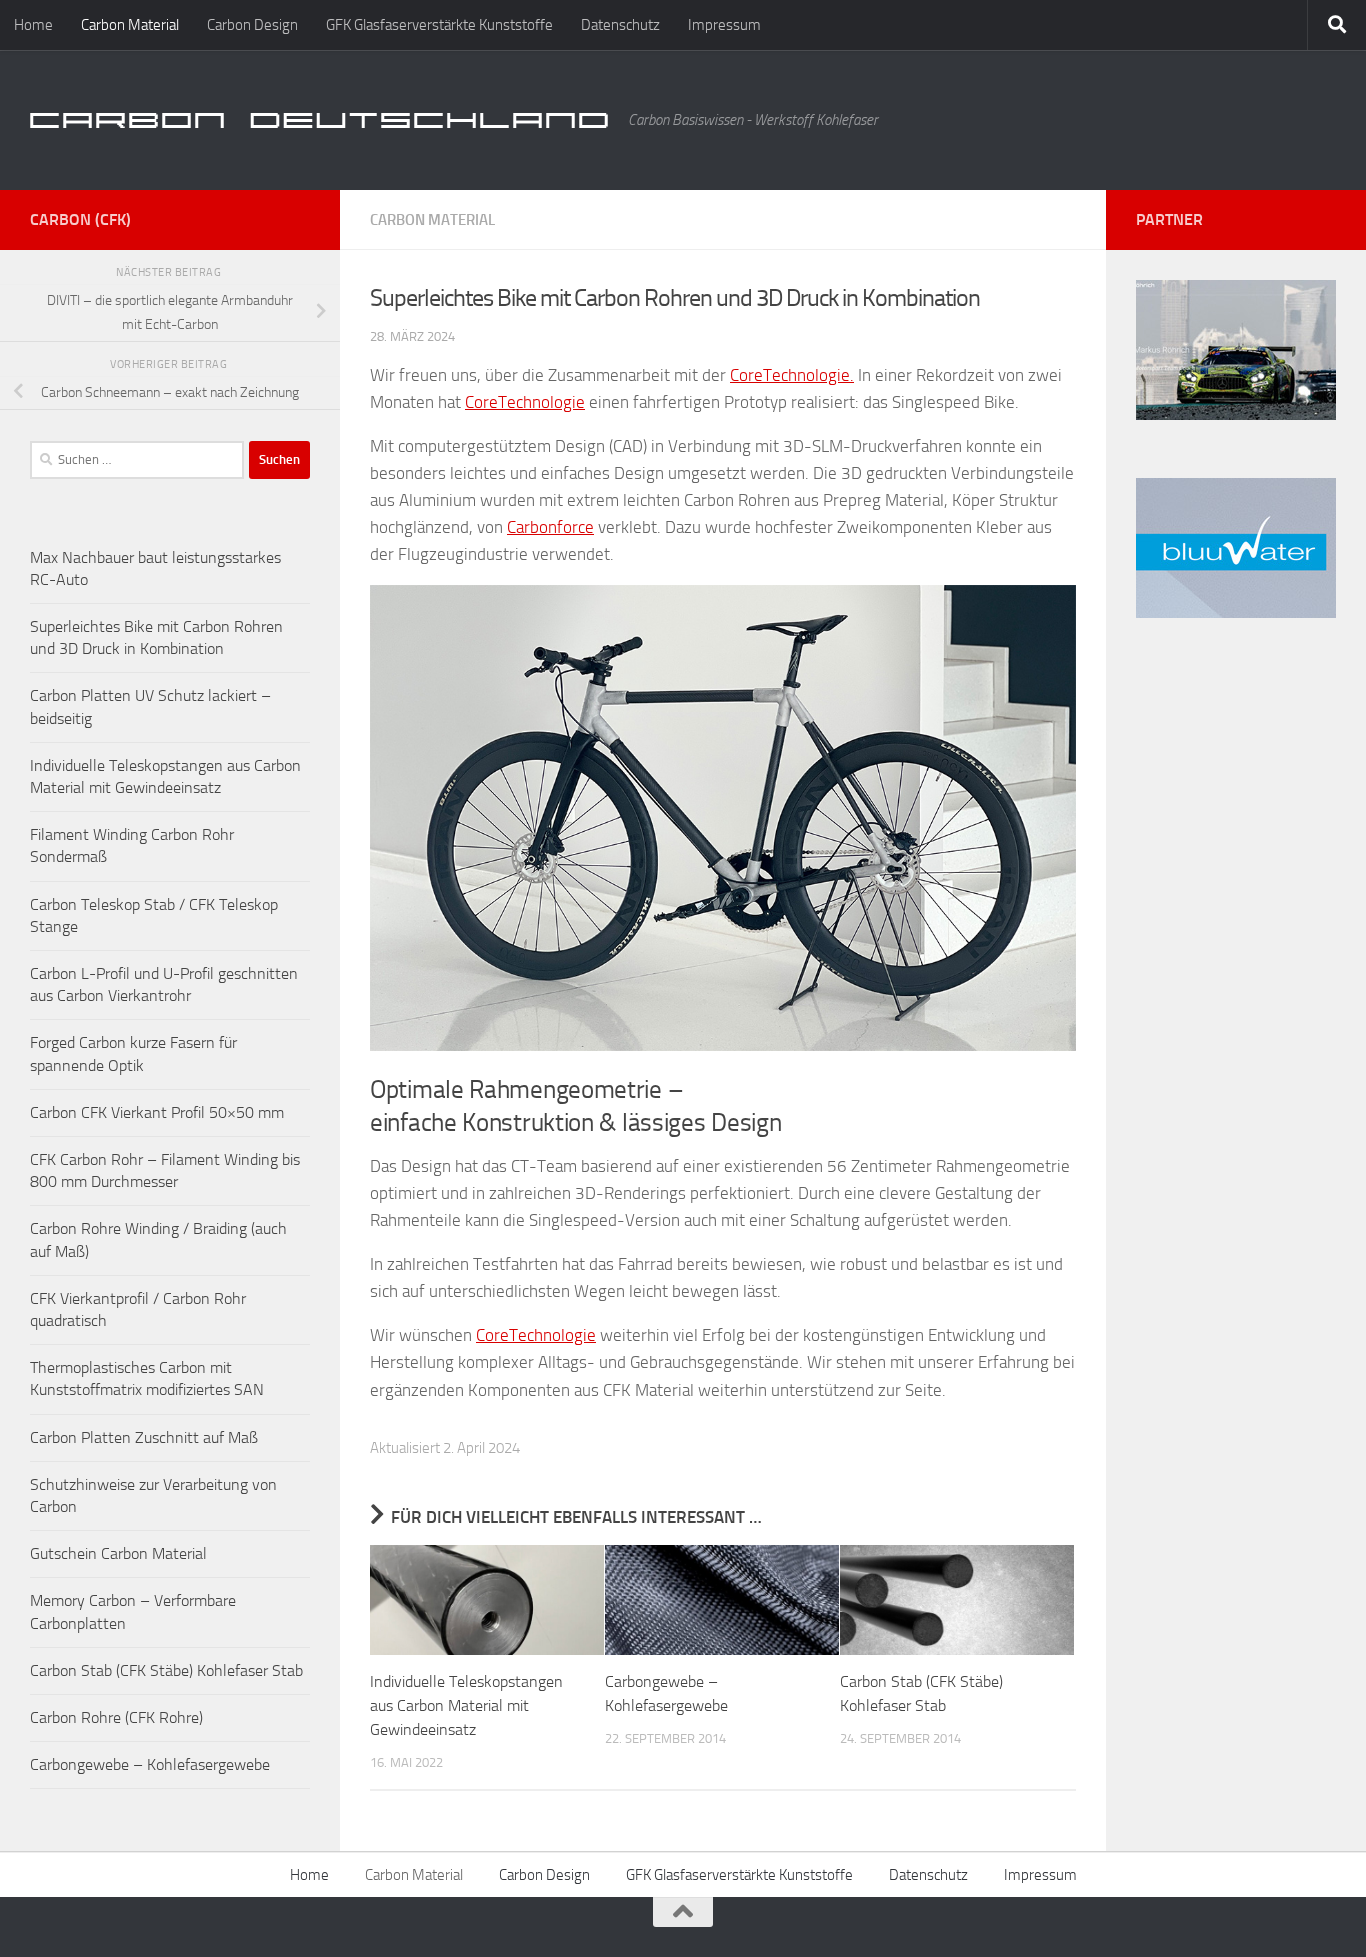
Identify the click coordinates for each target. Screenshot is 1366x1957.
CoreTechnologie (525, 402)
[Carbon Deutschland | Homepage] (319, 120)
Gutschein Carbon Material (118, 1553)
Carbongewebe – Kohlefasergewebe (150, 1764)
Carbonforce (550, 527)
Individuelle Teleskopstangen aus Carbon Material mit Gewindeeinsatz (466, 1705)
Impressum (724, 25)
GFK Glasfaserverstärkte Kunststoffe (439, 25)
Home (33, 25)
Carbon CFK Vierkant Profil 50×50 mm (157, 1112)
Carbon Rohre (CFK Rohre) (116, 1717)
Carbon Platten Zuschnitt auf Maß (144, 1437)
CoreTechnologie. (792, 375)
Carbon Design (252, 25)
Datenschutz (620, 25)
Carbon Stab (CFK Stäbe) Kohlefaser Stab (166, 1670)
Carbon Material (130, 25)
